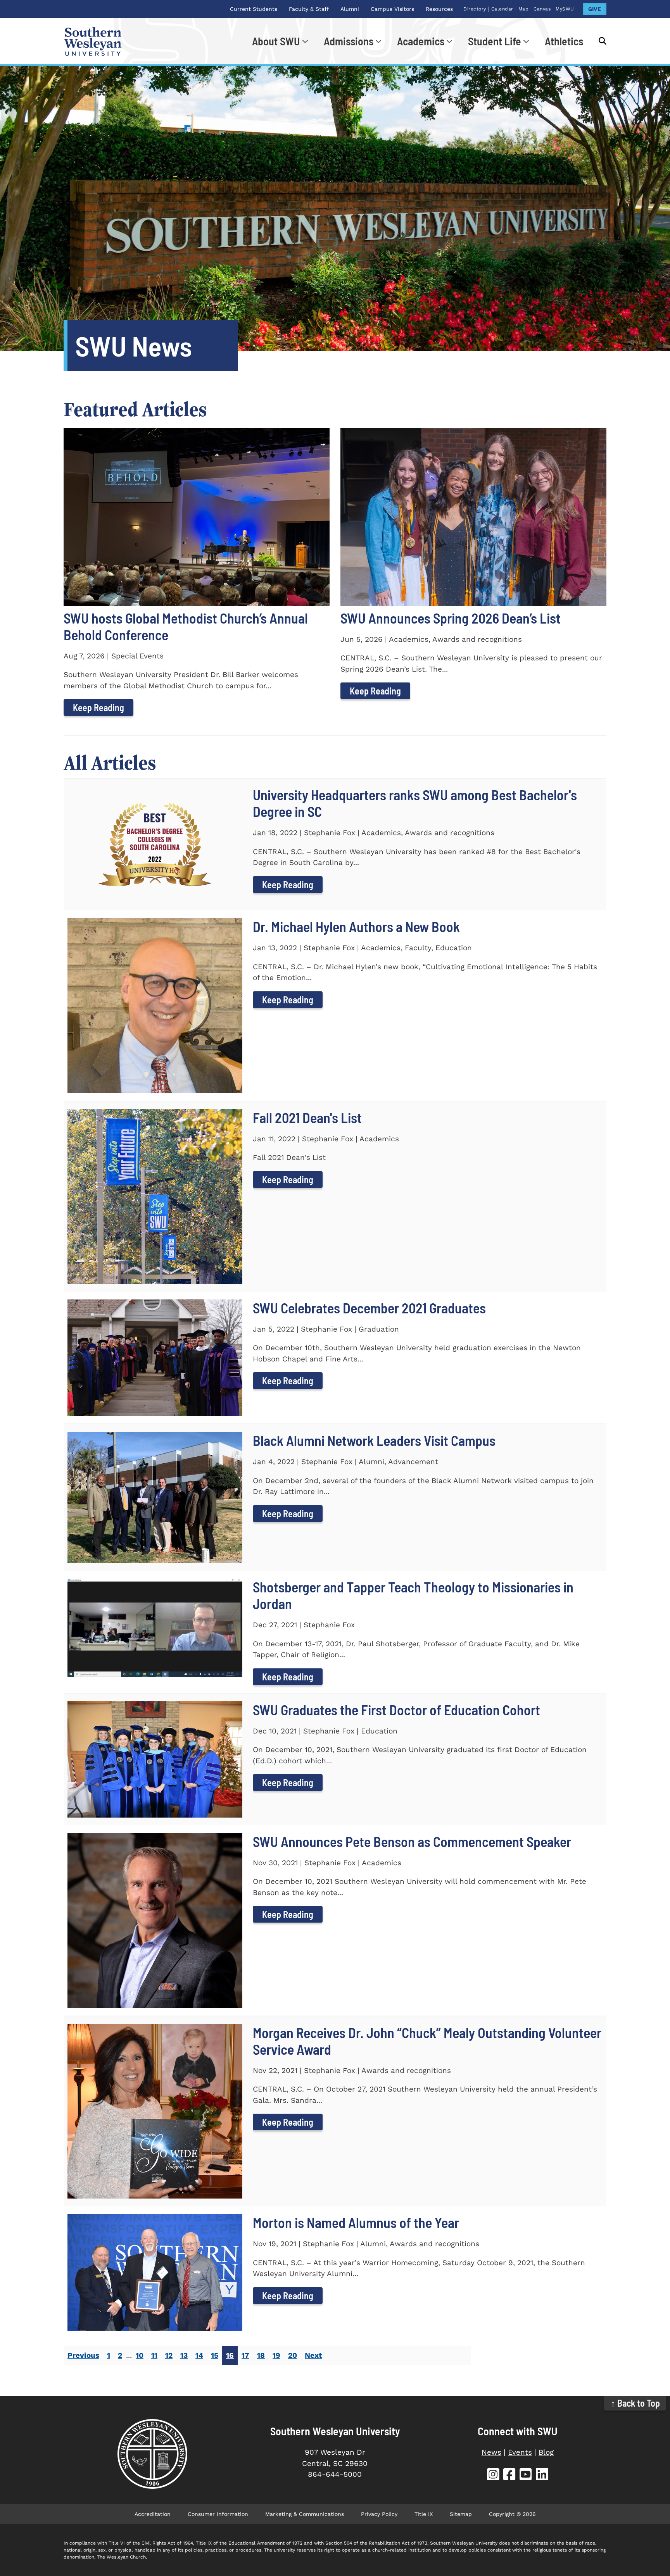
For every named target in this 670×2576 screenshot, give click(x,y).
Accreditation (153, 2514)
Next (313, 2355)
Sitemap (461, 2514)
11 (154, 2355)
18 (261, 2355)
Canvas (542, 9)
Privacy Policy (379, 2514)
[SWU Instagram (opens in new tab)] (493, 2475)
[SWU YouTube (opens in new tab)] (526, 2475)
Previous (83, 2355)
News (491, 2452)
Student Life (495, 41)
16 (230, 2355)
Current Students (254, 9)
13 (184, 2355)
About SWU (276, 41)
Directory (475, 9)
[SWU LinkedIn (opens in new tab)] (542, 2475)
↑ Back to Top (635, 2403)
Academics (421, 41)
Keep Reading (98, 707)
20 (293, 2355)
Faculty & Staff (309, 9)
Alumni (350, 9)
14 (199, 2355)
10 (140, 2355)
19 (276, 2355)
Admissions (349, 41)
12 (169, 2355)
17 (245, 2355)
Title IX (424, 2514)
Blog (546, 2452)
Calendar (502, 9)
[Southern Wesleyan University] (152, 2454)
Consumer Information (218, 2514)
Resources (439, 9)
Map (524, 9)
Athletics (564, 41)
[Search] (599, 41)
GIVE (595, 9)
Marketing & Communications (305, 2514)
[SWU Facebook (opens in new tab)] (509, 2475)
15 (215, 2355)
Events (520, 2452)
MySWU (565, 9)
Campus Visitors (392, 9)
